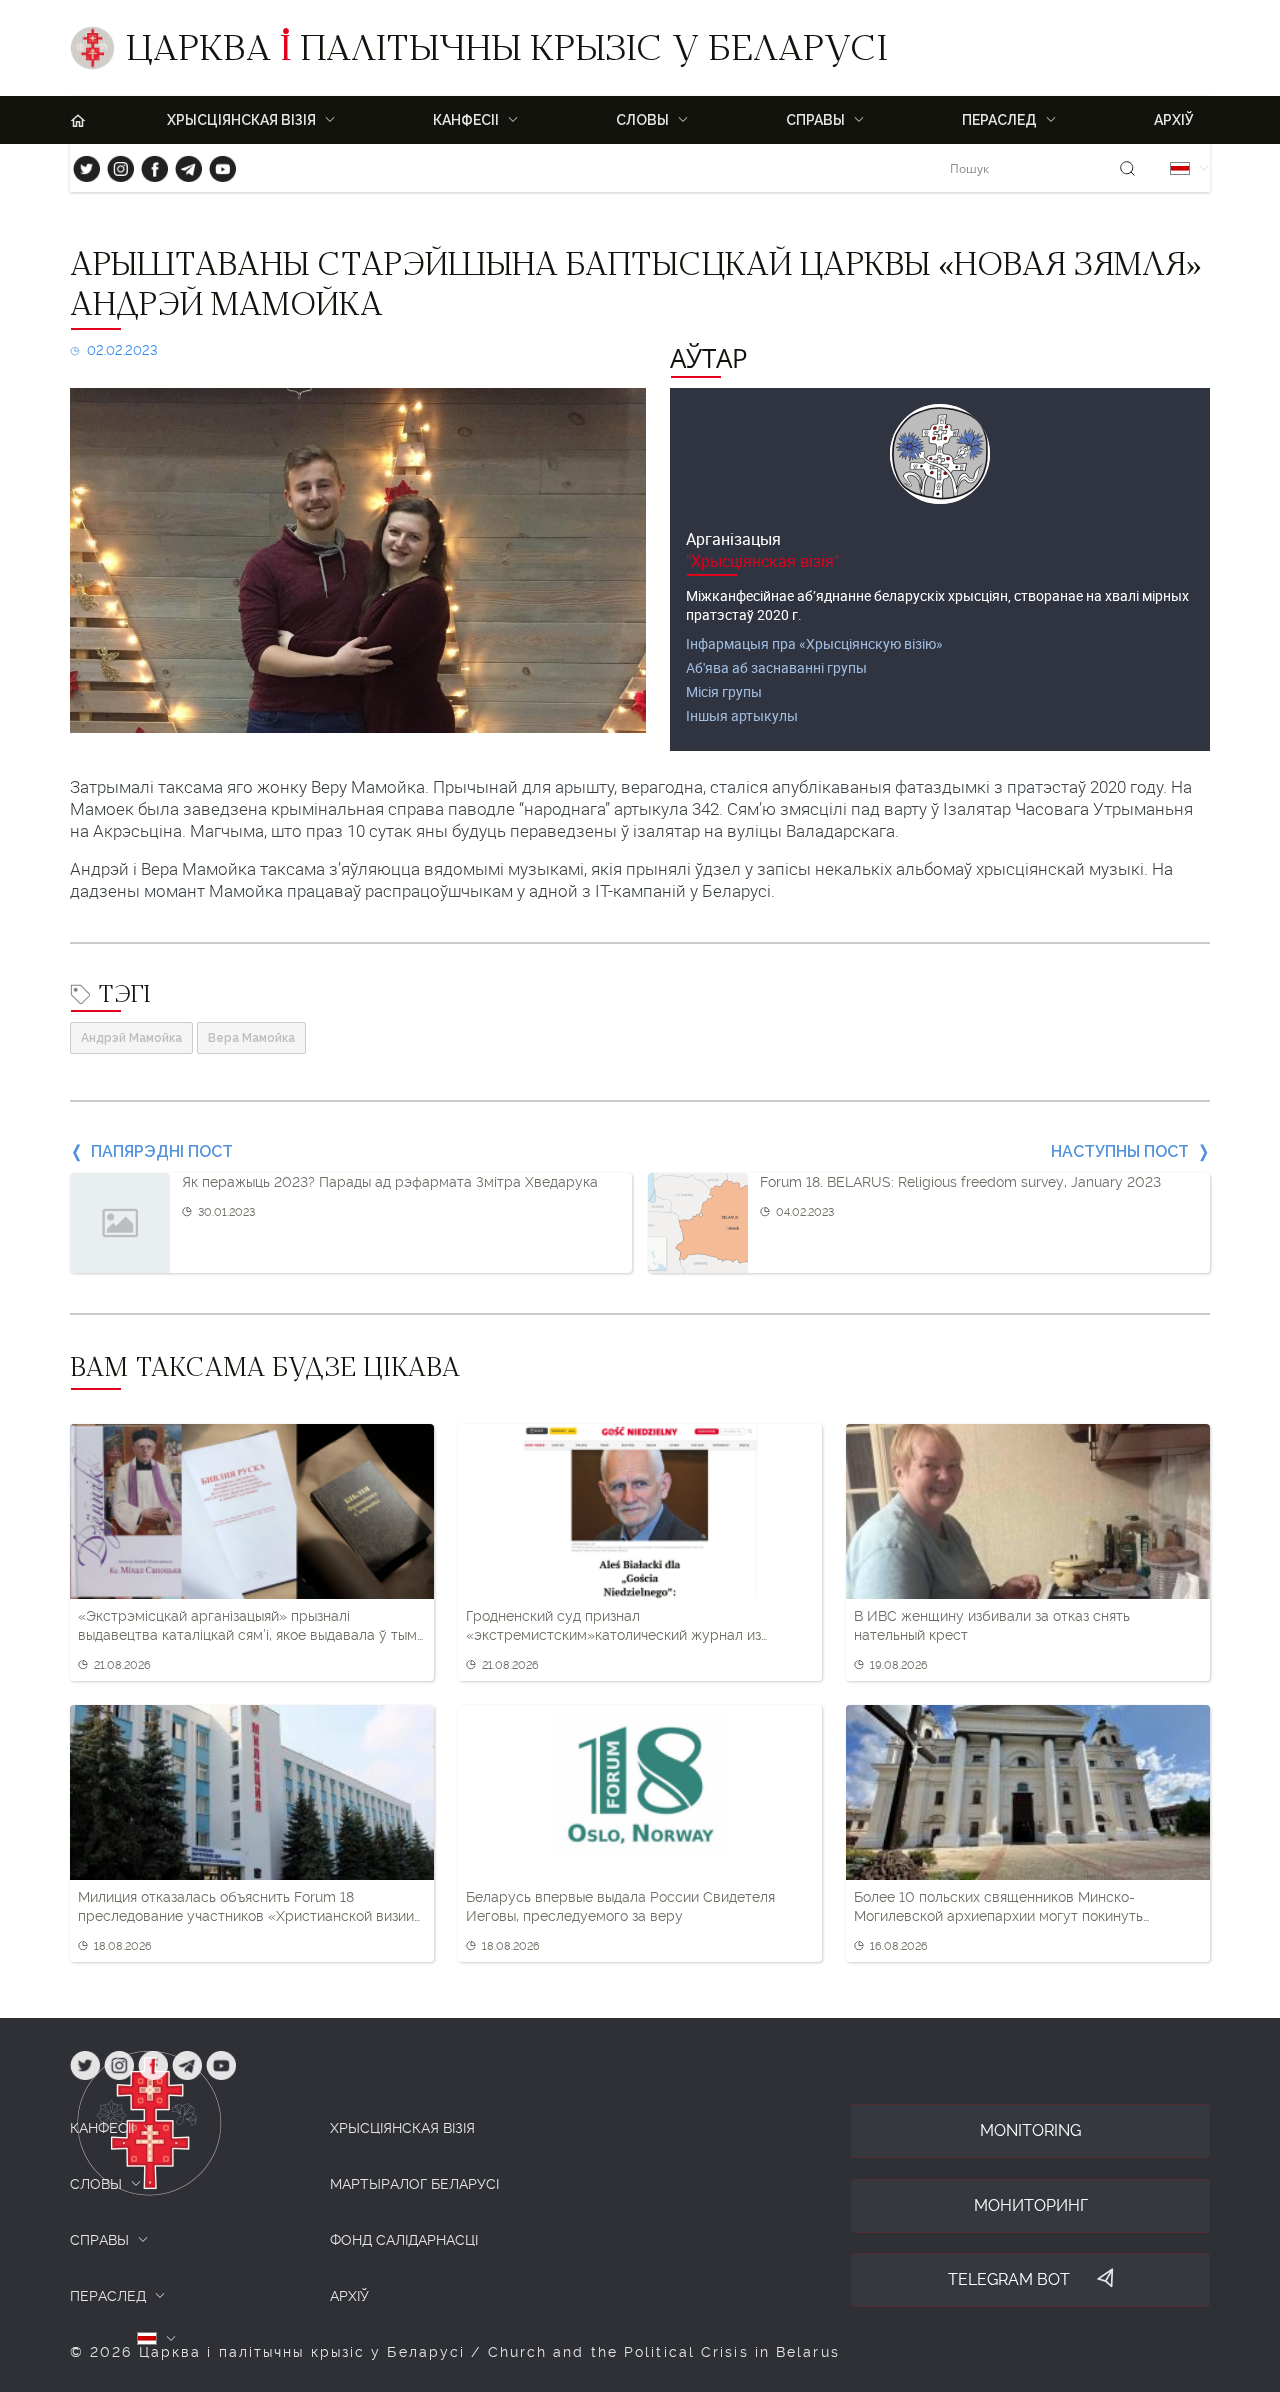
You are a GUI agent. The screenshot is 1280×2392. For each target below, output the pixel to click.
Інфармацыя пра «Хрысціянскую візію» (814, 643)
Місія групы (724, 691)
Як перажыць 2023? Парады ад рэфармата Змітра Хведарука (390, 1182)
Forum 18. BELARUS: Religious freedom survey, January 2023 (960, 1182)
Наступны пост (1120, 1151)
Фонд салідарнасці (404, 2240)
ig (113, 164)
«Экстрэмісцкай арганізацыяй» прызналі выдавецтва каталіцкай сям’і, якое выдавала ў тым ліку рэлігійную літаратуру (247, 1627)
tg (182, 164)
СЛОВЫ (96, 2184)
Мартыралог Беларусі (414, 2184)
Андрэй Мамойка (131, 1038)
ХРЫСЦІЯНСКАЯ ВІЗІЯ (402, 2128)
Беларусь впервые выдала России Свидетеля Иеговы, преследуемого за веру (620, 1907)
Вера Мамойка (251, 1038)
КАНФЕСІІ (102, 2128)
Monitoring (1030, 2130)
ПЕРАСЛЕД (108, 2296)
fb (148, 164)
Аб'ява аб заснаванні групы (776, 667)
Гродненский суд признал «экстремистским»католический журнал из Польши (613, 1627)
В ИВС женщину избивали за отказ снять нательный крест (992, 1626)
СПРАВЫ (99, 2240)
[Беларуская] (1180, 168)
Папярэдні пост (162, 1151)
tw (82, 164)
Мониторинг (1031, 2205)
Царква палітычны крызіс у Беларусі (506, 53)
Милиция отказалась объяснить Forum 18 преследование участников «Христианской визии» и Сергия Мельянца (250, 1908)
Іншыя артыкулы (742, 715)
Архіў (1174, 120)
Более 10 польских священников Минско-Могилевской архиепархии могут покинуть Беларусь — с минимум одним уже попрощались (1020, 1908)
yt (216, 164)
